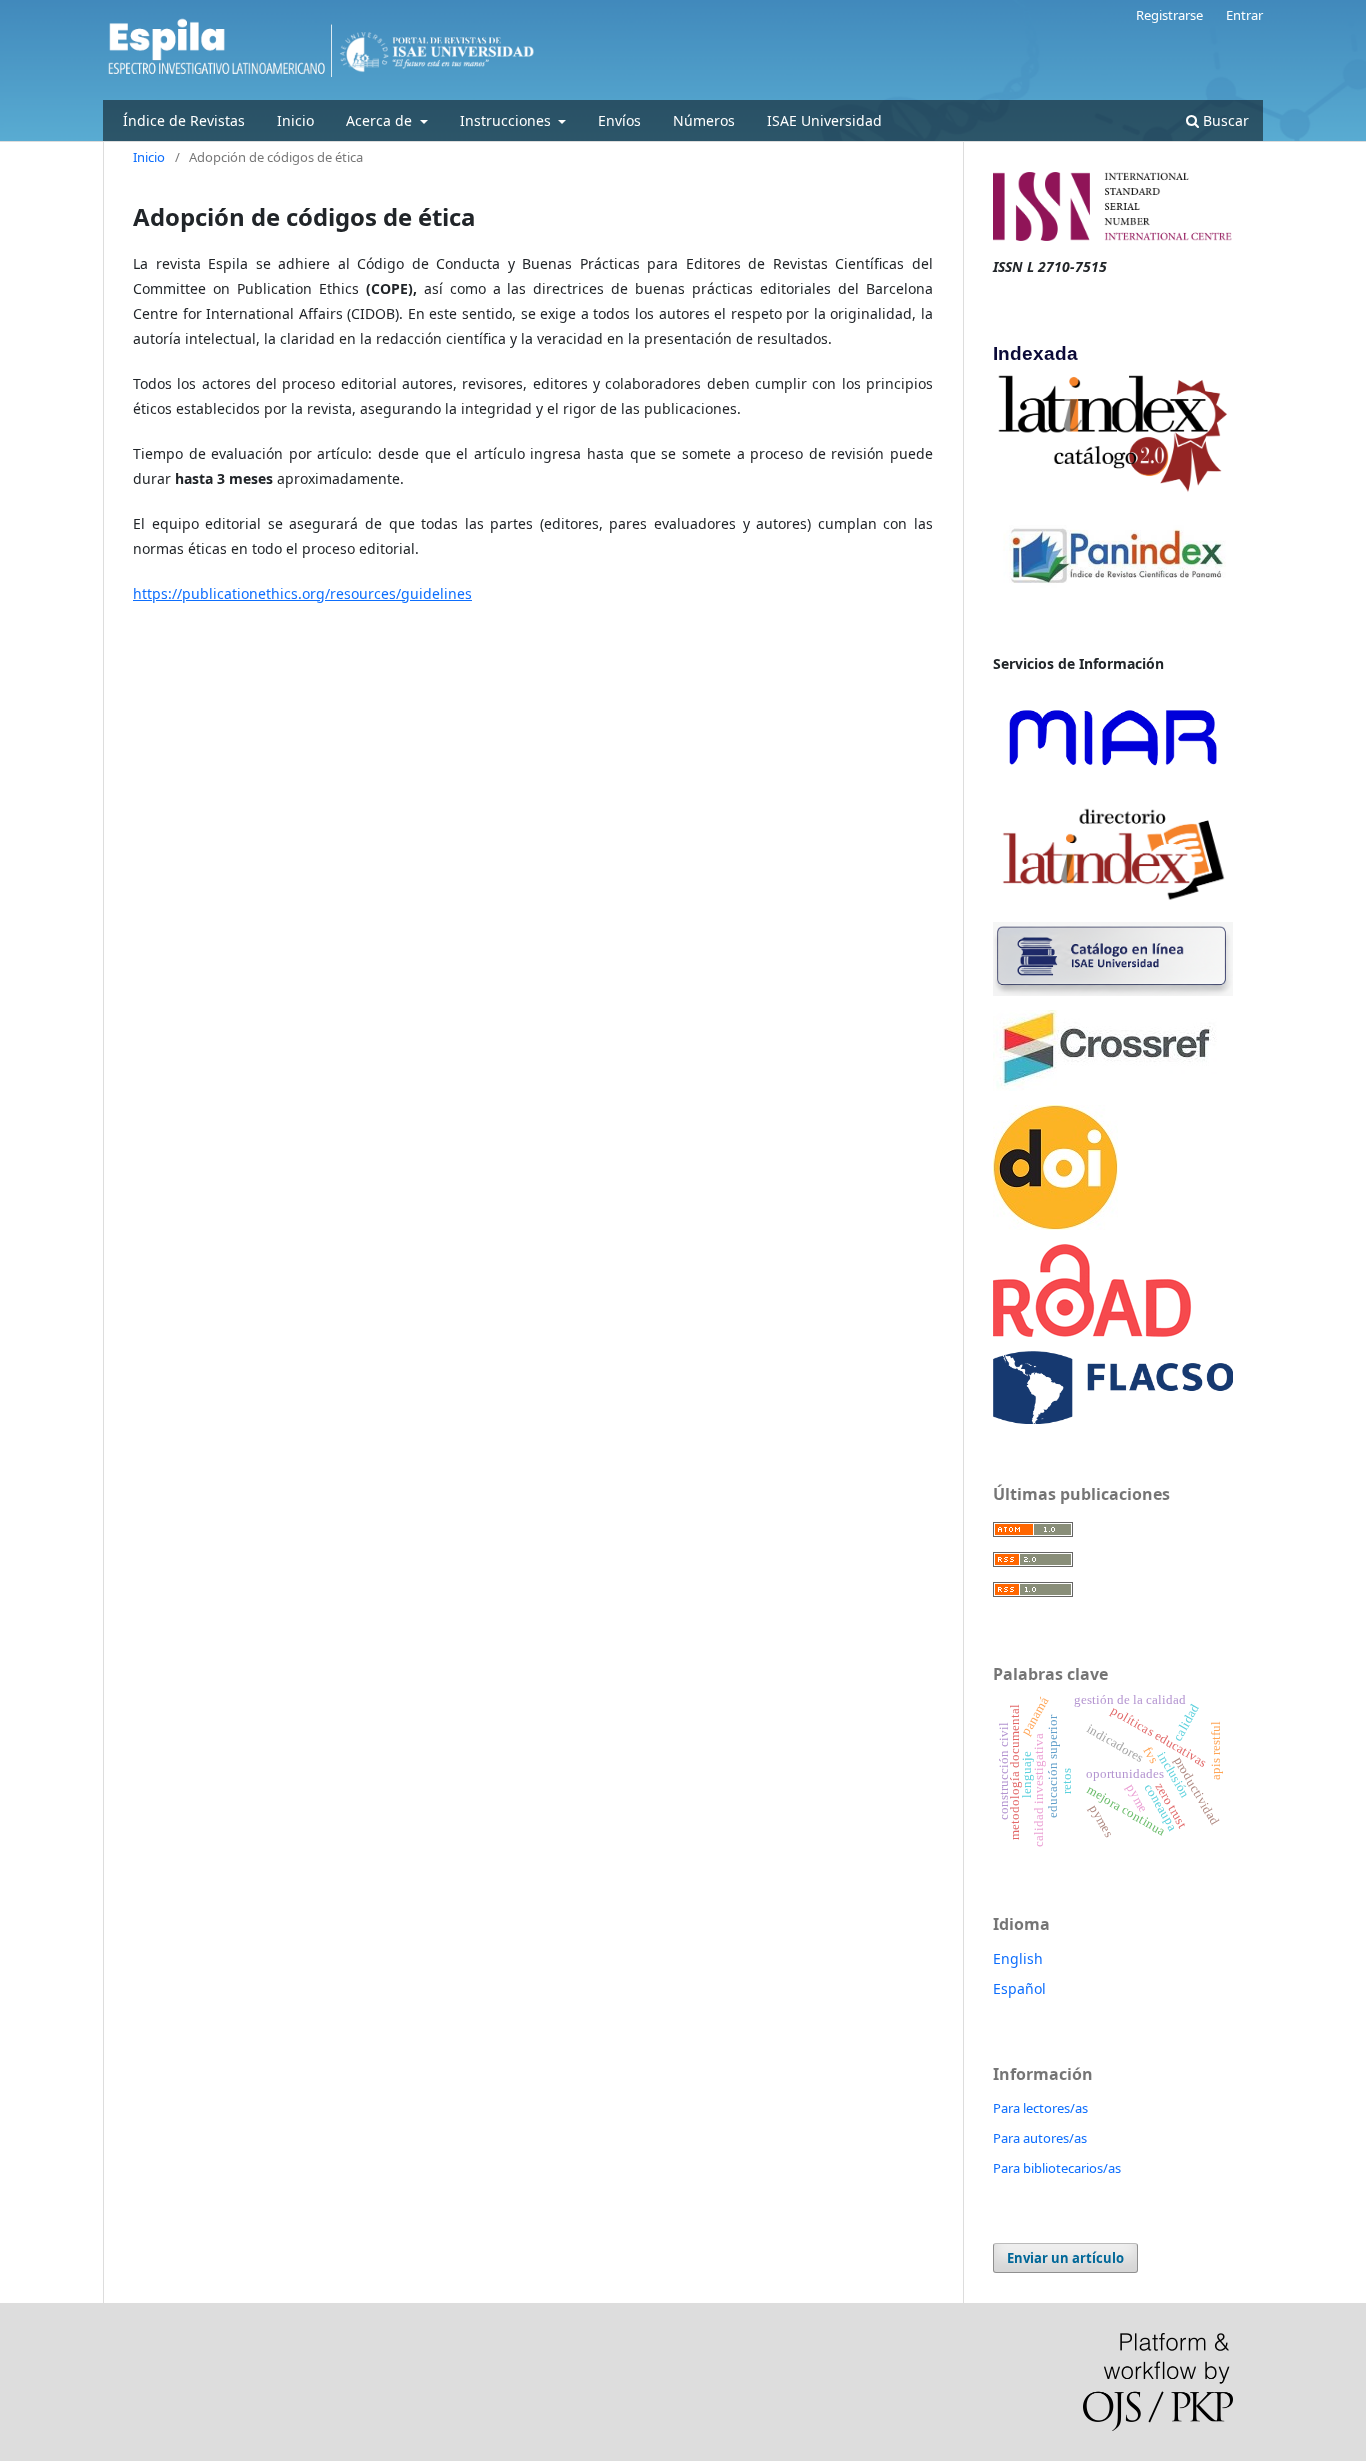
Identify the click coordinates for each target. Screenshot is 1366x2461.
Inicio (295, 120)
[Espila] (1113, 957)
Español (1019, 1988)
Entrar (1244, 15)
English (1018, 1958)
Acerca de (381, 120)
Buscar (1224, 120)
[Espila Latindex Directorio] (1113, 851)
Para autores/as (1040, 2138)
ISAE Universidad (824, 120)
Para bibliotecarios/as (1057, 2168)
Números (704, 120)
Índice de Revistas (184, 120)
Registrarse (1169, 15)
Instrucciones (507, 120)
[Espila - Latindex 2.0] (1113, 432)
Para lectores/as (1040, 2108)
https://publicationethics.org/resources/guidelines (302, 593)
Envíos (619, 120)
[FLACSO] (1113, 1385)
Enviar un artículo (1065, 2258)
